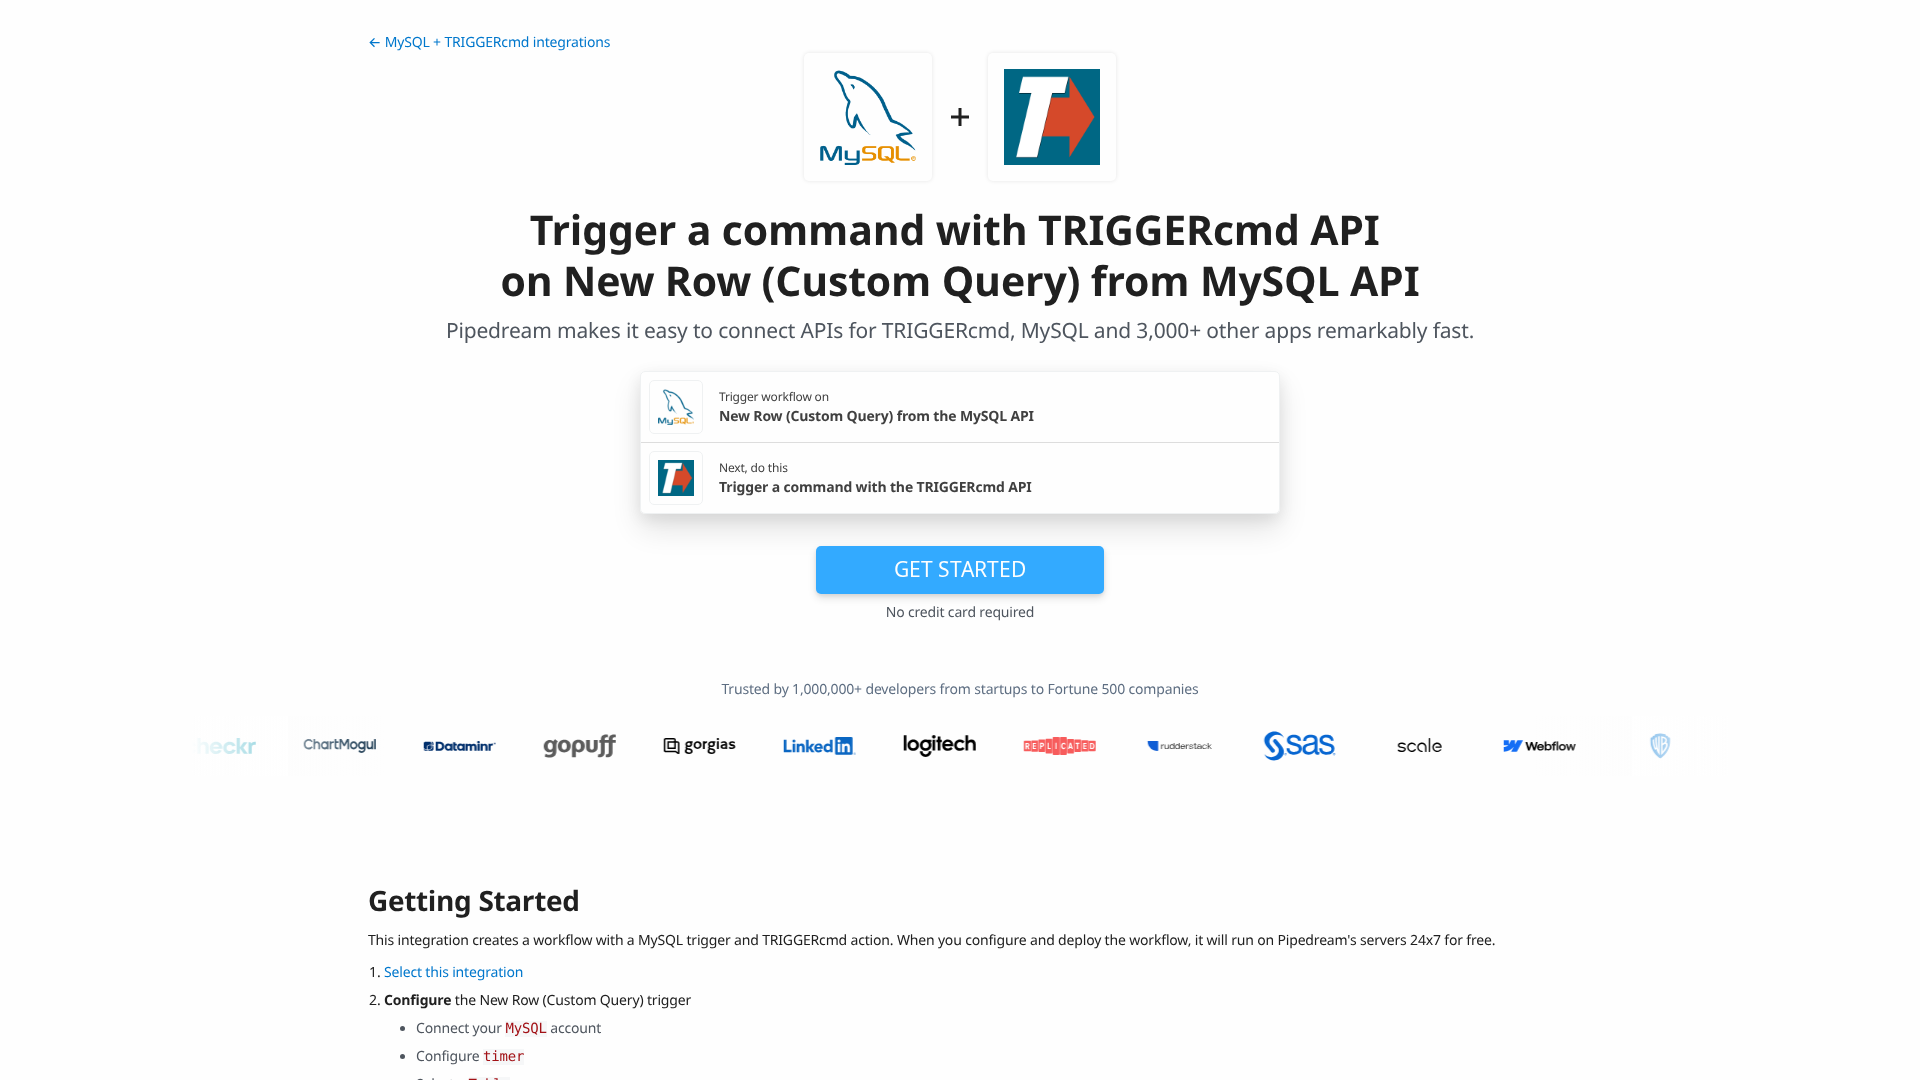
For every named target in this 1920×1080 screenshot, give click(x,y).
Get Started (960, 569)
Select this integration (453, 972)
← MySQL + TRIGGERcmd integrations (489, 42)
